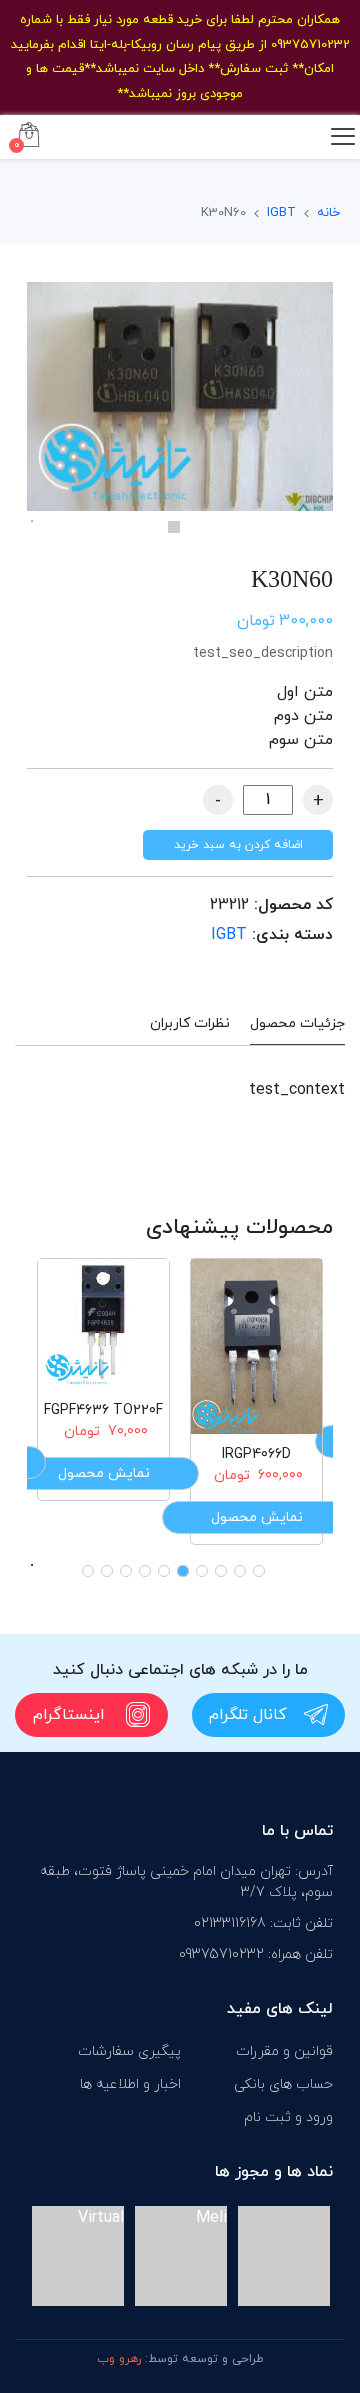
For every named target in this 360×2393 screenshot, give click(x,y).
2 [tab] (240, 1571)
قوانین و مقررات (284, 2051)
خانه (328, 213)
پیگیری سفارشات (129, 2051)
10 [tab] (88, 1571)
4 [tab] (202, 1571)
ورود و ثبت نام (288, 2117)
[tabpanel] (180, 396)
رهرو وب (119, 2359)
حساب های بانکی (283, 2084)
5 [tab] (183, 1571)
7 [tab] (145, 1571)
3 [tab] (221, 1571)
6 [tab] (164, 1571)
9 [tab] (107, 1571)
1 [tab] (174, 527)
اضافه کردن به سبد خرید (238, 845)
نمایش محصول (257, 1517)
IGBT (281, 213)
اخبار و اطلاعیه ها (130, 2084)
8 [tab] (126, 1571)
